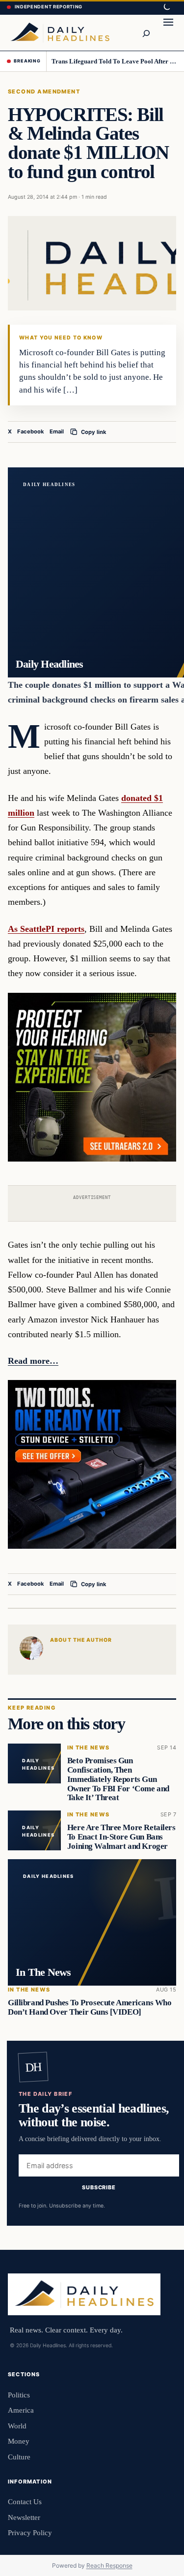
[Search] (146, 32)
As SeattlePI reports (46, 929)
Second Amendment (44, 92)
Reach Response (109, 2565)
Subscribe (99, 2187)
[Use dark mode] (166, 7)
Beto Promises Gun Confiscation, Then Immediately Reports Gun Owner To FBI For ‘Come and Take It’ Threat (118, 1779)
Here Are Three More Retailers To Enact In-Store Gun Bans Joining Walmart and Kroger (121, 1837)
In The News (89, 1748)
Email (57, 431)
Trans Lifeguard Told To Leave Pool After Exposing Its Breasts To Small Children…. (114, 61)
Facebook (31, 431)
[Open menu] (168, 32)
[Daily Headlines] (60, 32)
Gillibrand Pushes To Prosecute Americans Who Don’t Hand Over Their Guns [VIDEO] (90, 2008)
